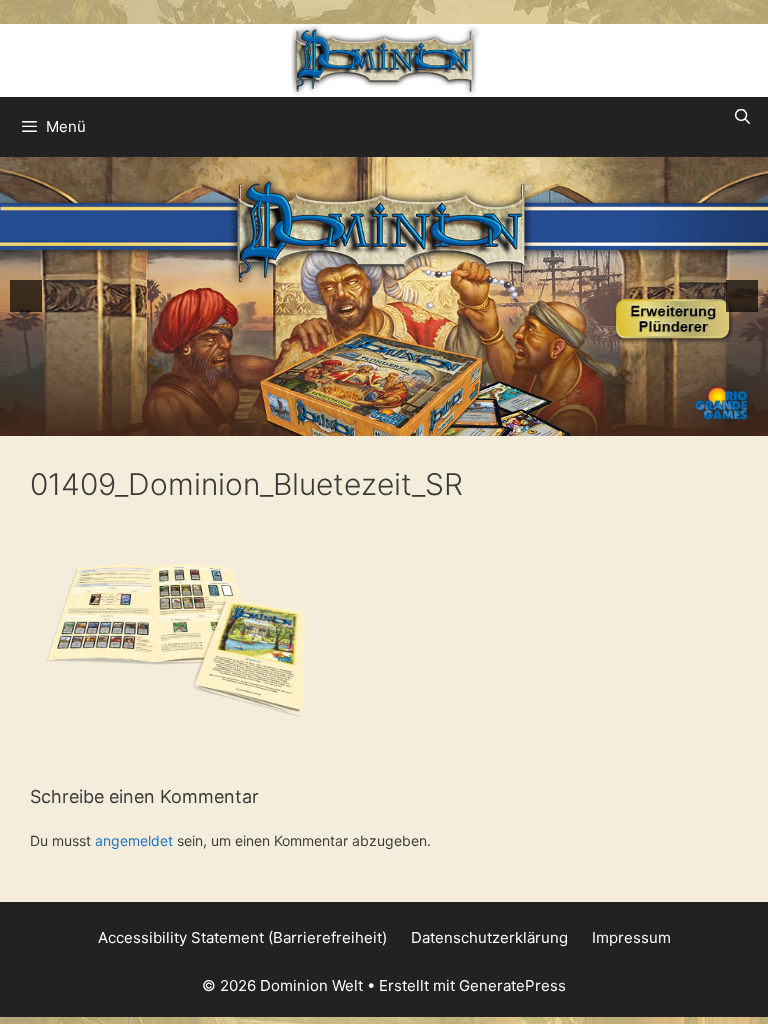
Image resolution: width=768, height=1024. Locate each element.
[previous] (26, 296)
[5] (416, 419)
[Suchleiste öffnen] (742, 117)
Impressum (631, 937)
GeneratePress (512, 985)
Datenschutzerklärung (489, 937)
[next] (742, 296)
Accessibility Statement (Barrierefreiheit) (242, 937)
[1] (332, 419)
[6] (437, 419)
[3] (374, 419)
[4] (395, 419)
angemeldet (134, 840)
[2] (353, 419)
